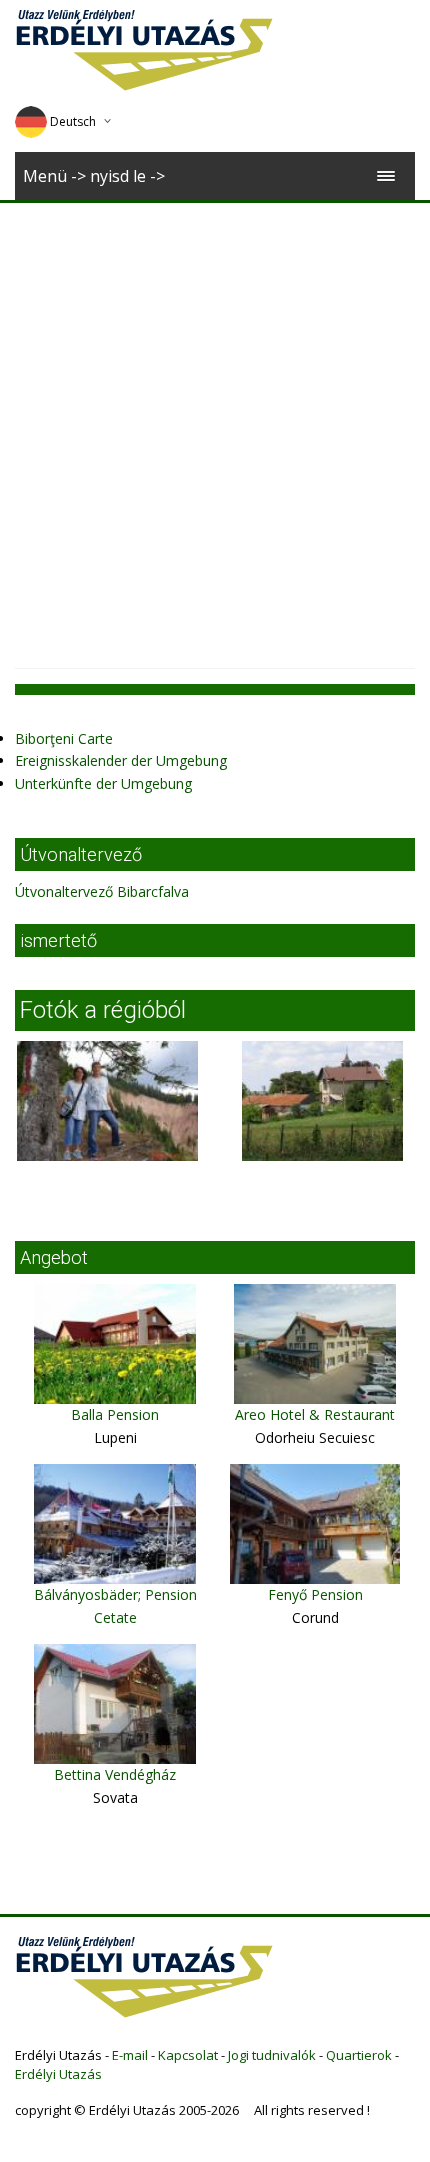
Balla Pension (115, 1414)
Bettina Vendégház (115, 1774)
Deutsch (73, 121)
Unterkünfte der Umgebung (103, 783)
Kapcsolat (188, 2055)
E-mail (130, 2055)
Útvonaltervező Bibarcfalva (102, 891)
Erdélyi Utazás (58, 2074)
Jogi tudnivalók (272, 2055)
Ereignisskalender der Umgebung (121, 760)
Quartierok (359, 2055)
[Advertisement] (215, 428)
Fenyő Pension (315, 1594)
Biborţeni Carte (64, 738)
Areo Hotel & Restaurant (315, 1414)
